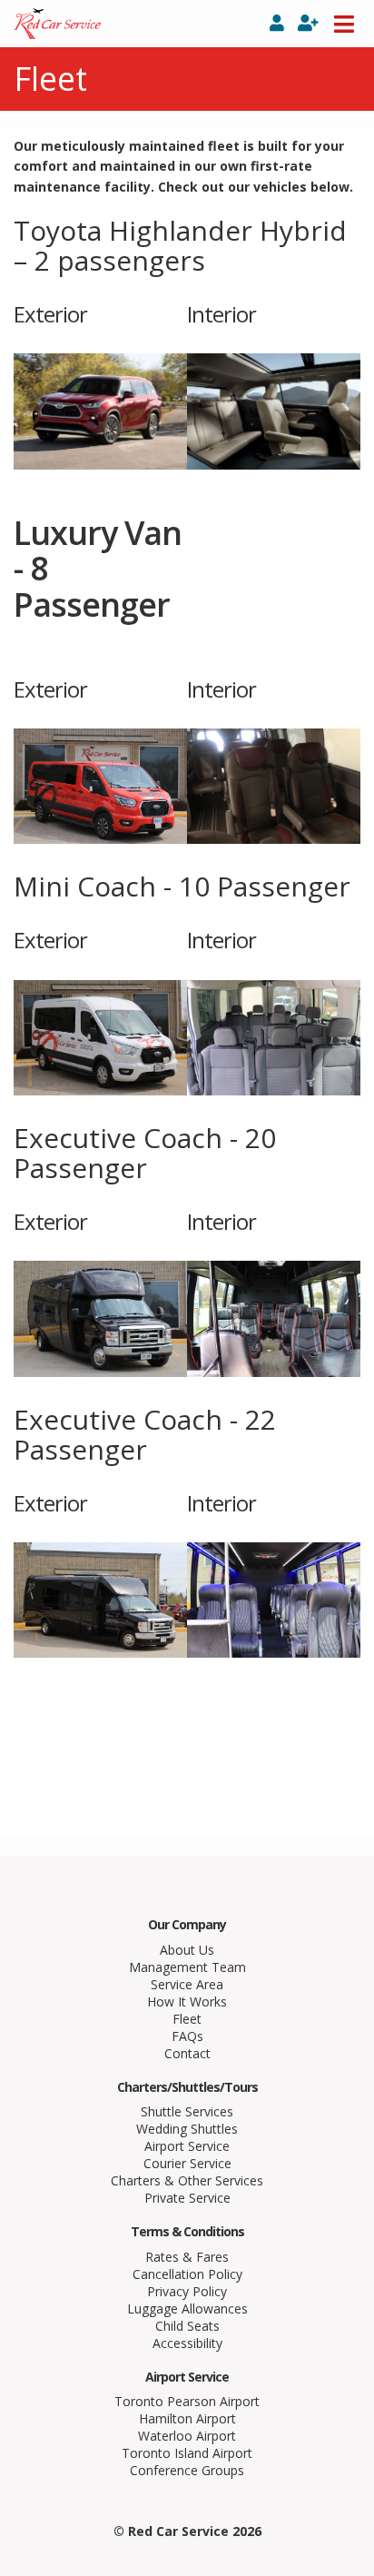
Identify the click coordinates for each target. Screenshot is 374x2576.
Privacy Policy (187, 2291)
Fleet (187, 2019)
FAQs (187, 2036)
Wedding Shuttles (187, 2129)
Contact (187, 2053)
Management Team (187, 1967)
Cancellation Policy (187, 2274)
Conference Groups (187, 2470)
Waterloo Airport (187, 2436)
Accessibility (187, 2343)
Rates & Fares (187, 2257)
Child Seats (187, 2326)
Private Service (187, 2198)
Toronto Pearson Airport (187, 2401)
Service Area (187, 1984)
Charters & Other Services (187, 2180)
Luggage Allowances (187, 2308)
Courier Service (187, 2163)
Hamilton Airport (187, 2418)
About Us (187, 1950)
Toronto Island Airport (187, 2453)
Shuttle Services (187, 2111)
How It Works (187, 2001)
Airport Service (187, 2146)
